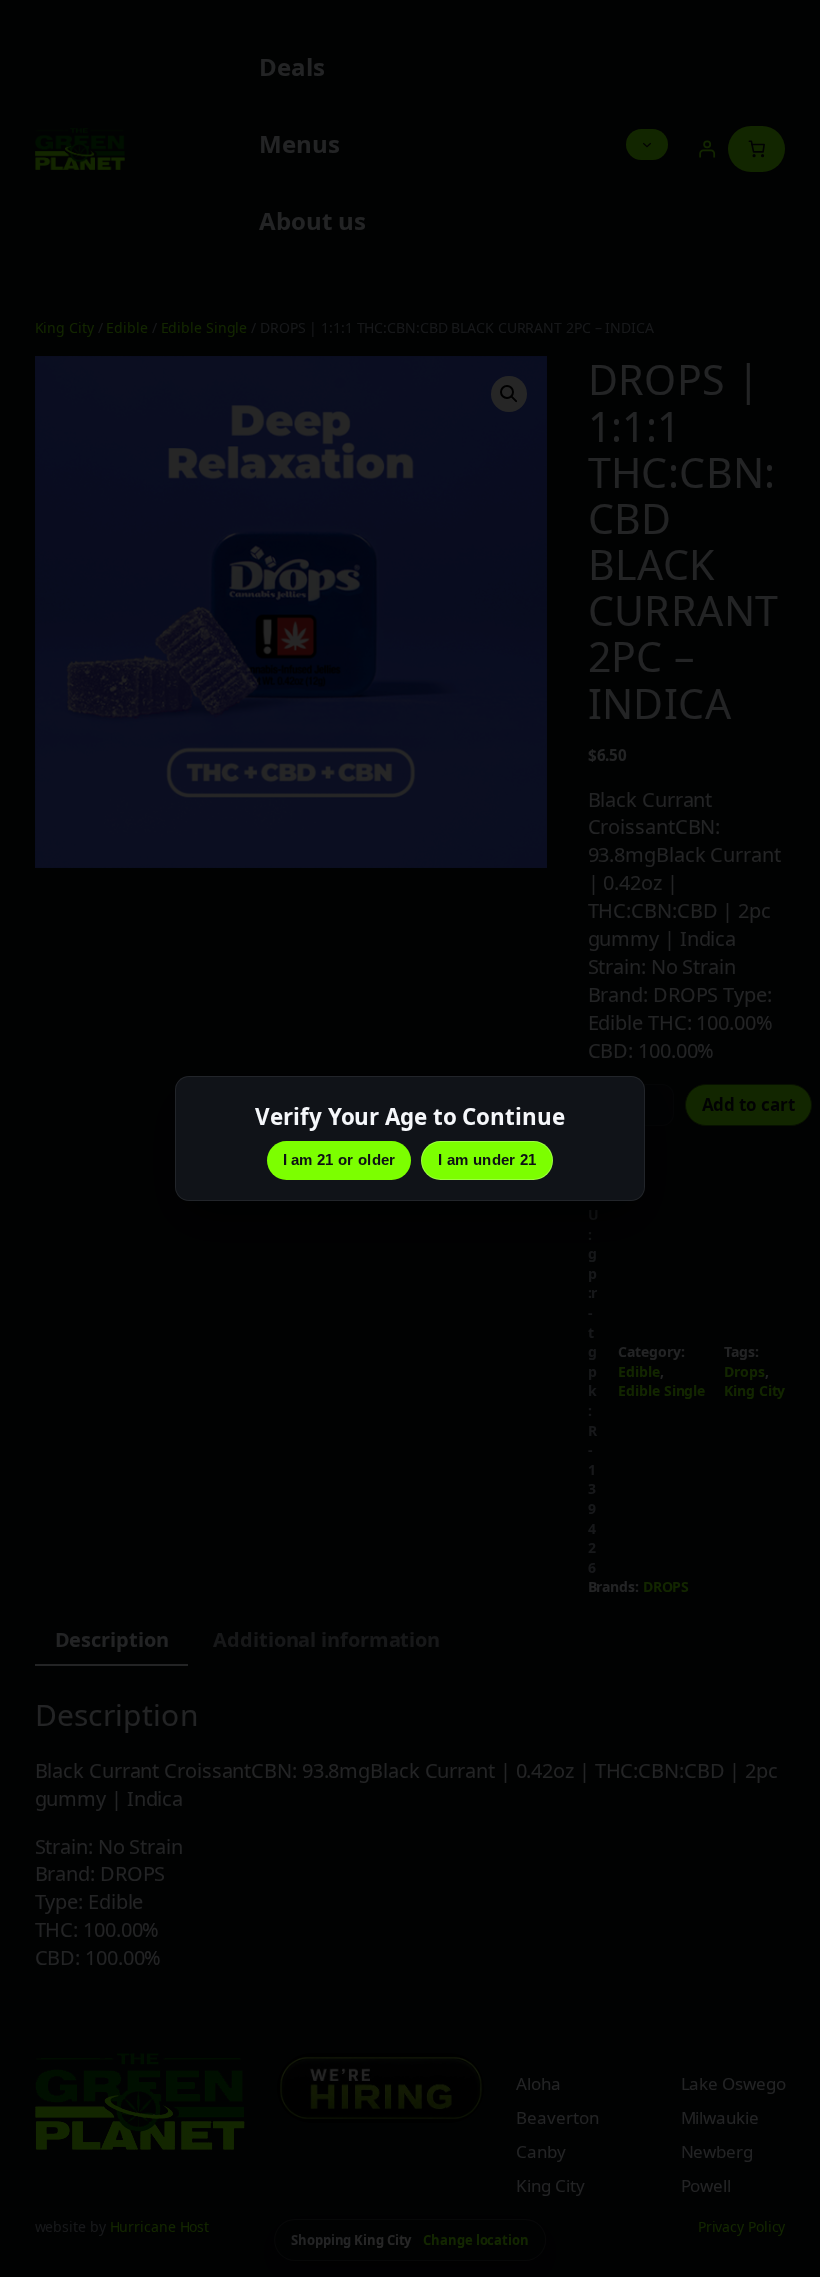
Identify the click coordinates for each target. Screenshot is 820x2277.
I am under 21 (487, 1159)
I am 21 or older (339, 1159)
